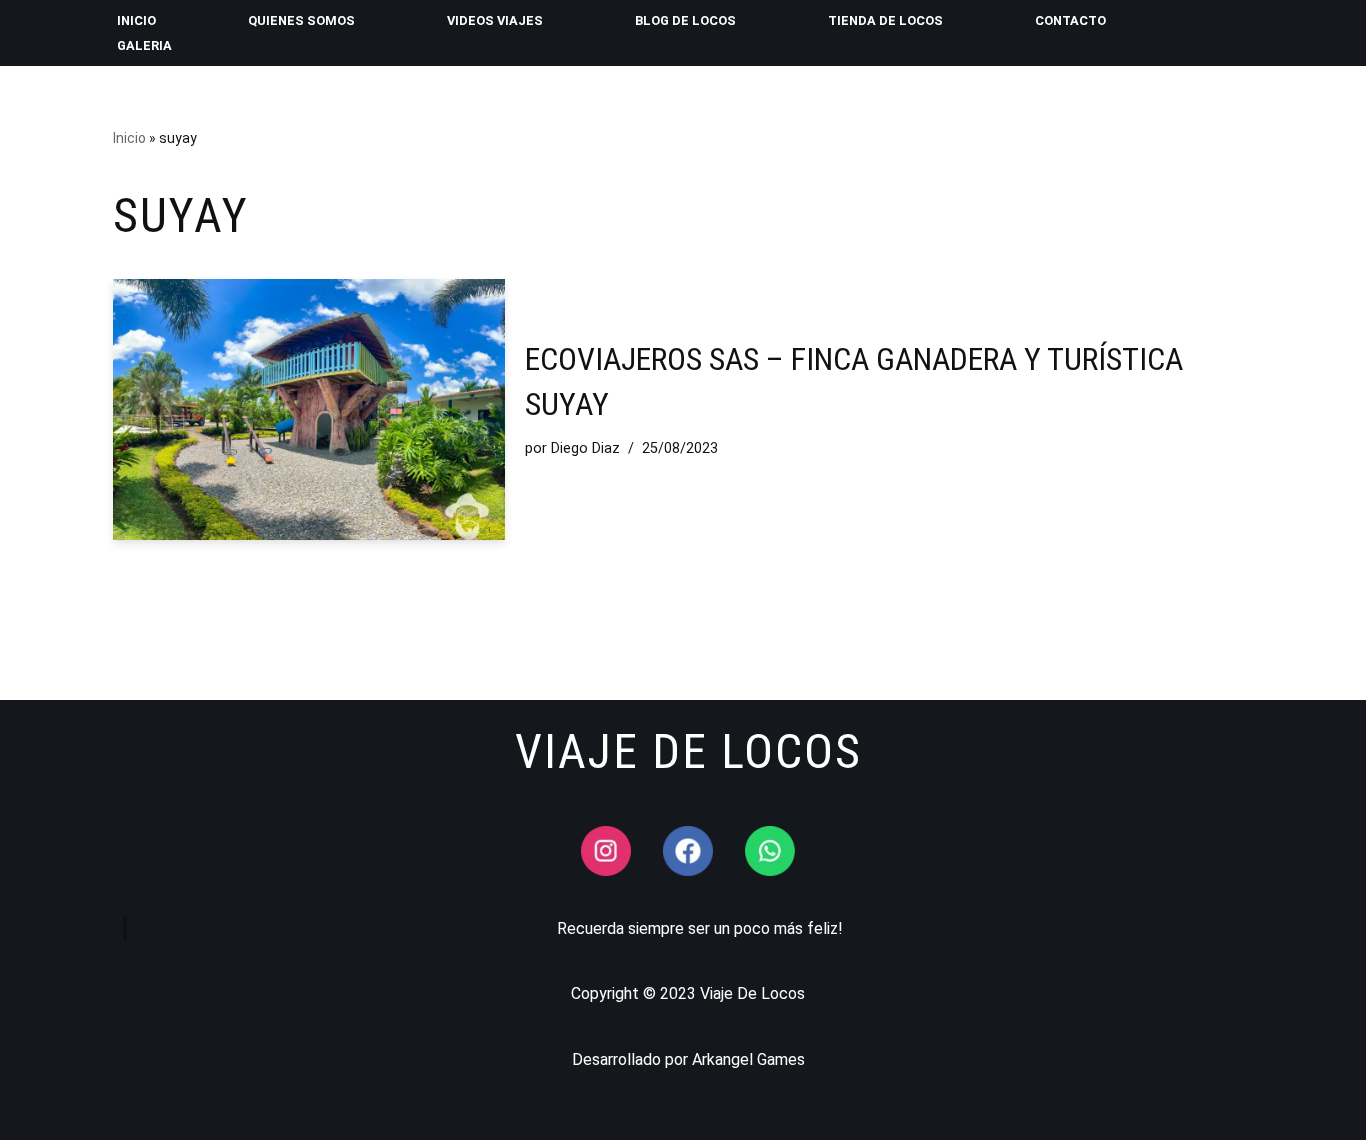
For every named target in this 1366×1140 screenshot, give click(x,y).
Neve (131, 1114)
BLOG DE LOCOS (685, 20)
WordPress (334, 1114)
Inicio (129, 138)
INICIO (136, 20)
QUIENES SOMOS (301, 20)
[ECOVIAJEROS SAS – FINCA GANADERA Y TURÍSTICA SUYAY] (309, 409)
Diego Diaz (585, 448)
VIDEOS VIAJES (495, 20)
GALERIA (144, 45)
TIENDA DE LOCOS (885, 20)
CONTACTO (1070, 20)
